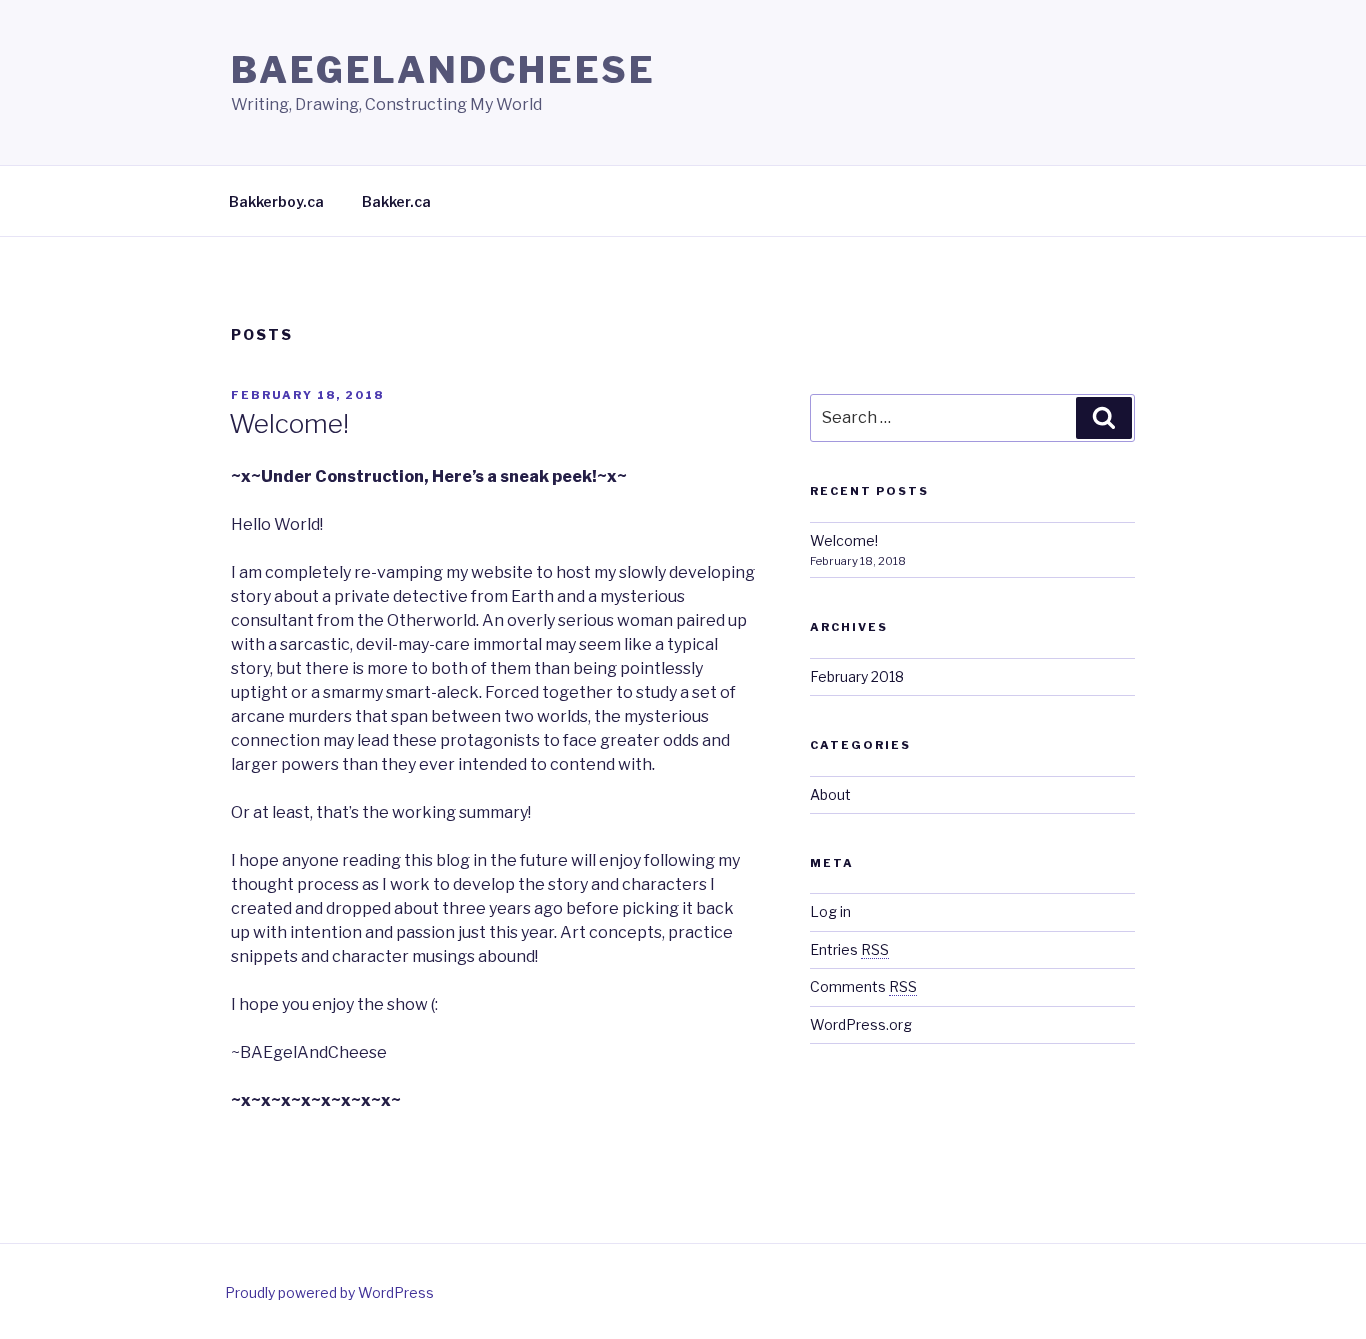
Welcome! (289, 423)
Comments (863, 986)
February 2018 (857, 676)
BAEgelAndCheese (443, 70)
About (830, 794)
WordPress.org (861, 1024)
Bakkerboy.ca (276, 201)
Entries (849, 949)
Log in (830, 911)
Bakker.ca (396, 201)
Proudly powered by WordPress (329, 1292)
